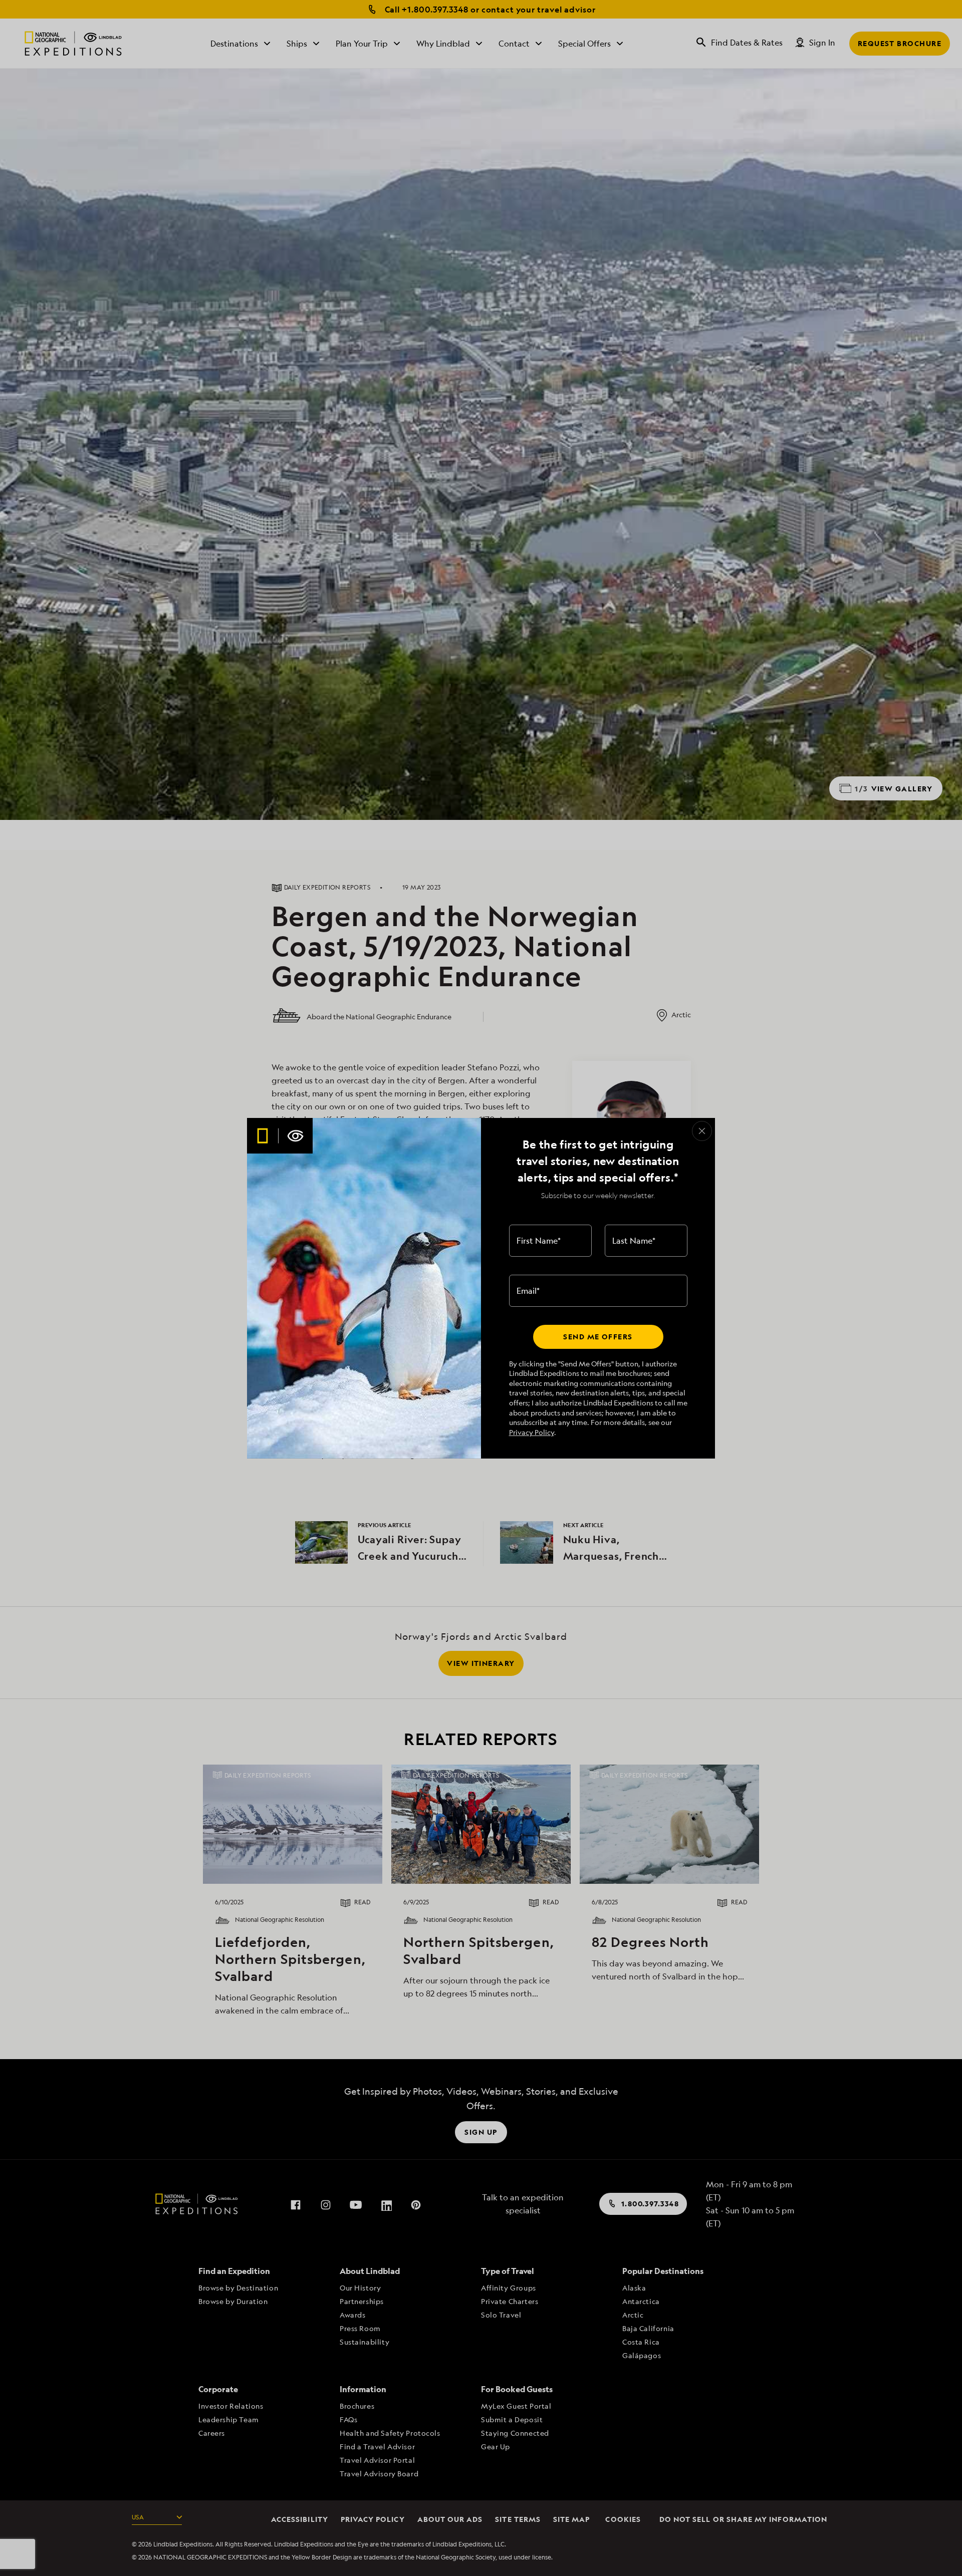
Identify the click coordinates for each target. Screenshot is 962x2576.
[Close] (702, 1131)
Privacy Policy (532, 1432)
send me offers (598, 1337)
